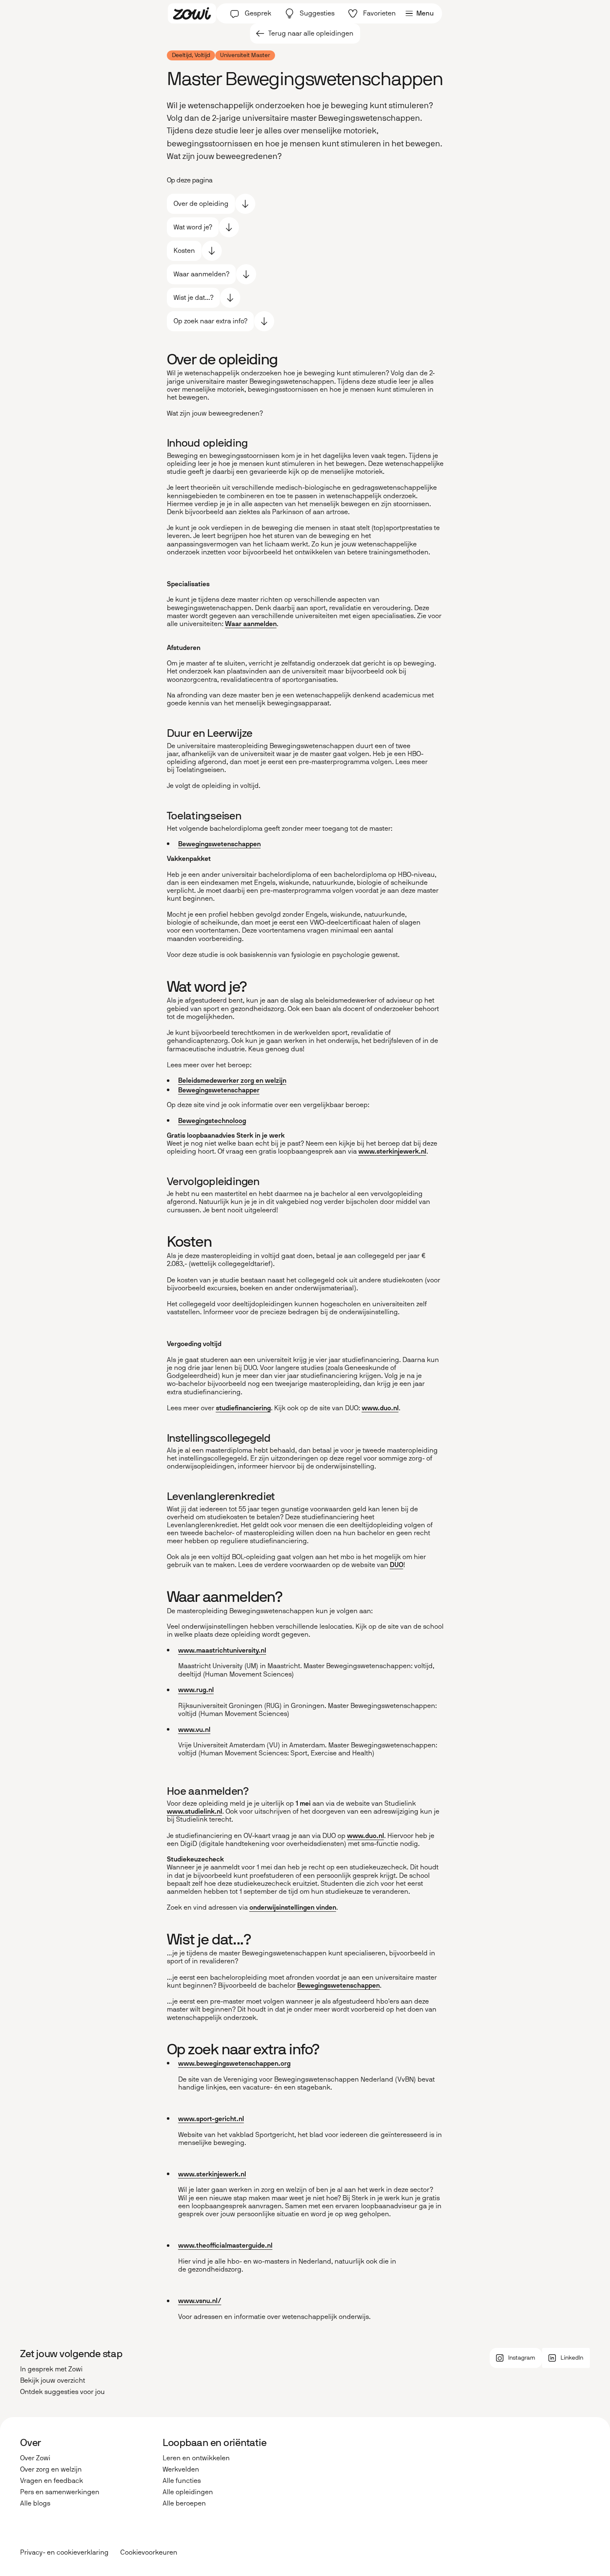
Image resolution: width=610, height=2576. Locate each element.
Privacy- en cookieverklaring (64, 2552)
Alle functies (182, 2481)
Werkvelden (181, 2469)
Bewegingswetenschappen (219, 844)
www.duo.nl (380, 1408)
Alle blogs (35, 2503)
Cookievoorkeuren (149, 2553)
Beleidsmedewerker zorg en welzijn (232, 1080)
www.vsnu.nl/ (200, 2301)
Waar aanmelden (251, 624)
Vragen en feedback (52, 2481)
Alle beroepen (184, 2503)
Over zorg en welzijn (51, 2469)
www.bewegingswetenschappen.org (234, 2063)
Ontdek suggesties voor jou (62, 2392)
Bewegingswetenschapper (219, 1090)
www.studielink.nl (195, 1811)
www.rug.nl (196, 1690)
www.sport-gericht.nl (211, 2119)
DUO (397, 1565)
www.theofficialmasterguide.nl (225, 2245)
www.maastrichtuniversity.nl (222, 1650)
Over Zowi (35, 2458)
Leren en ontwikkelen (196, 2458)
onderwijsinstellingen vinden (293, 1907)
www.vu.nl (194, 1730)
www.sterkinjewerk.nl (392, 1151)
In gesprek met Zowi (51, 2369)
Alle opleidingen (188, 2492)
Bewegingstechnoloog (212, 1121)
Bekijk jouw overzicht (53, 2380)
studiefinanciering (243, 1408)
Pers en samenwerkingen (60, 2492)
